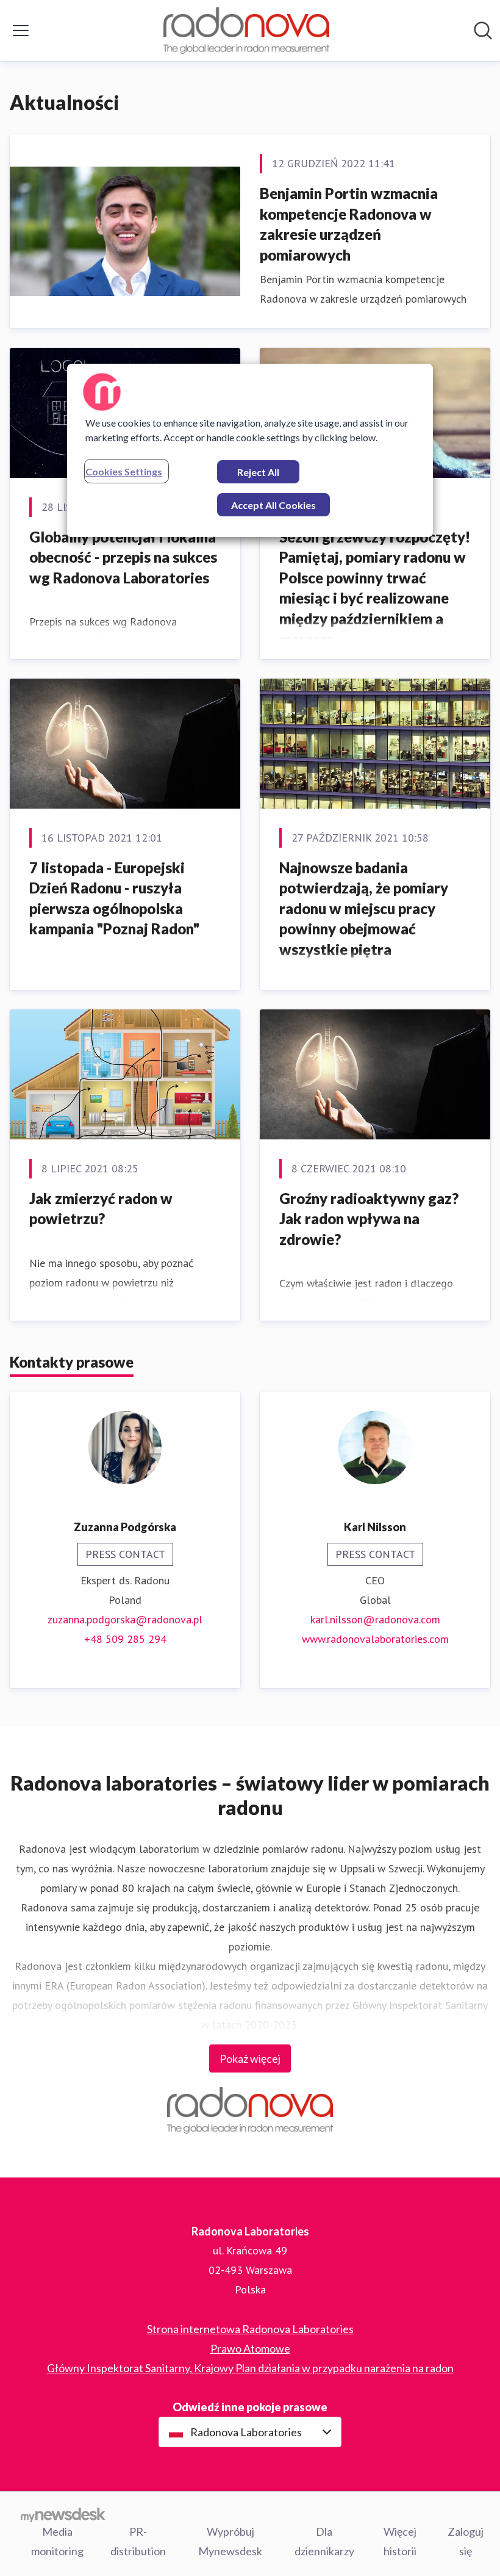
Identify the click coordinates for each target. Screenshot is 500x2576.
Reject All (258, 472)
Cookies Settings (124, 471)
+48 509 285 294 (125, 1639)
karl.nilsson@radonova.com (375, 1619)
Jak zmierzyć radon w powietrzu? (101, 1209)
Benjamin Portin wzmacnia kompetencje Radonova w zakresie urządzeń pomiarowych (349, 224)
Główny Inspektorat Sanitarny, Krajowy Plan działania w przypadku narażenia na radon (250, 2368)
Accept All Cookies (273, 505)
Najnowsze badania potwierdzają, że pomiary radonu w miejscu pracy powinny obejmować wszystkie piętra (364, 908)
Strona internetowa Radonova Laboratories (250, 2329)
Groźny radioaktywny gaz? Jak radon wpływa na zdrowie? (369, 1219)
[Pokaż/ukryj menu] (21, 31)
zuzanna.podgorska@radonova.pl (125, 1619)
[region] (250, 450)
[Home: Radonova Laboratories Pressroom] (246, 31)
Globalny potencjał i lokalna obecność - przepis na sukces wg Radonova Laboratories (123, 557)
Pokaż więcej (250, 2058)
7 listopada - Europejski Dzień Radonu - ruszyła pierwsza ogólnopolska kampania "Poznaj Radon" (114, 898)
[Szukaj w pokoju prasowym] (483, 31)
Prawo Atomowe (250, 2348)
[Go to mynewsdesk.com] (63, 2514)
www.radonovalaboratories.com (375, 1639)
